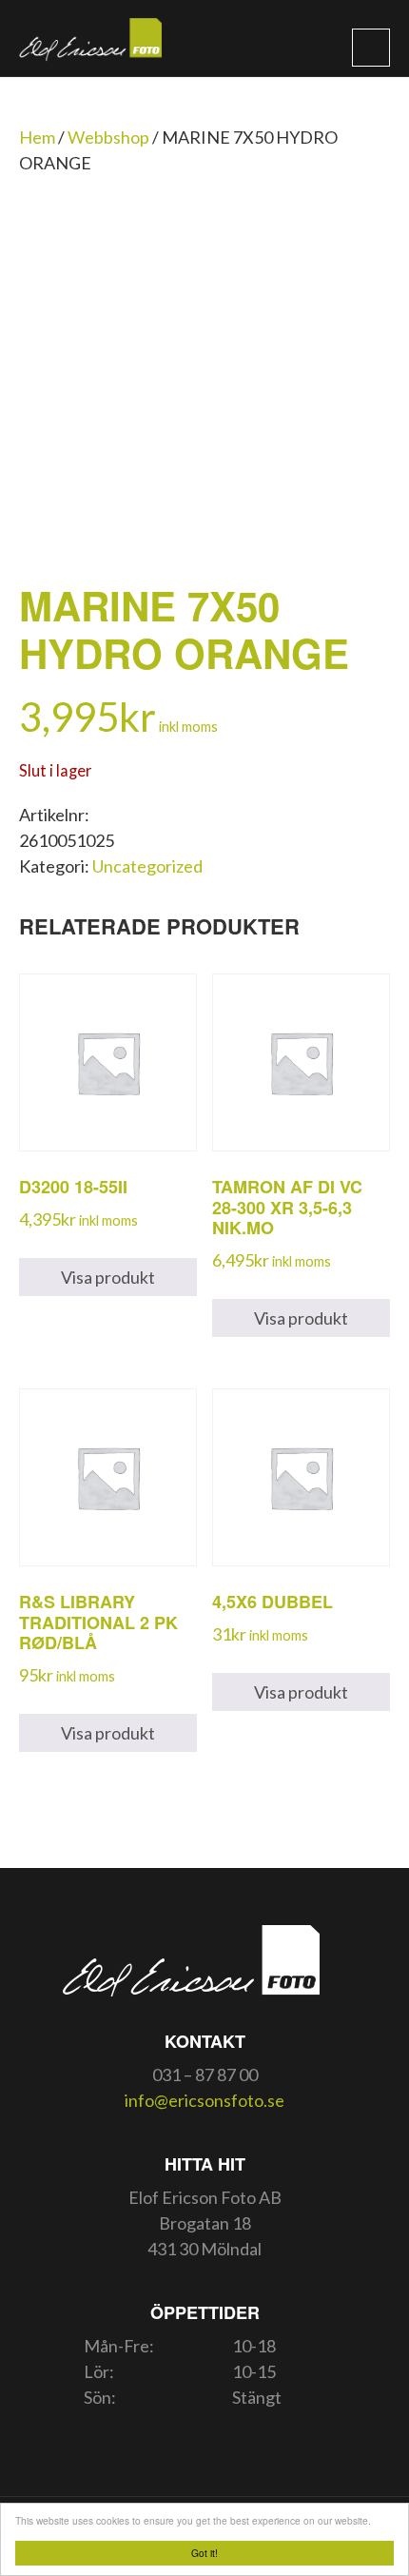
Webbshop (108, 137)
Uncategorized (147, 866)
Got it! (204, 2553)
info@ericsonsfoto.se (204, 2100)
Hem (37, 137)
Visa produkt (108, 1277)
